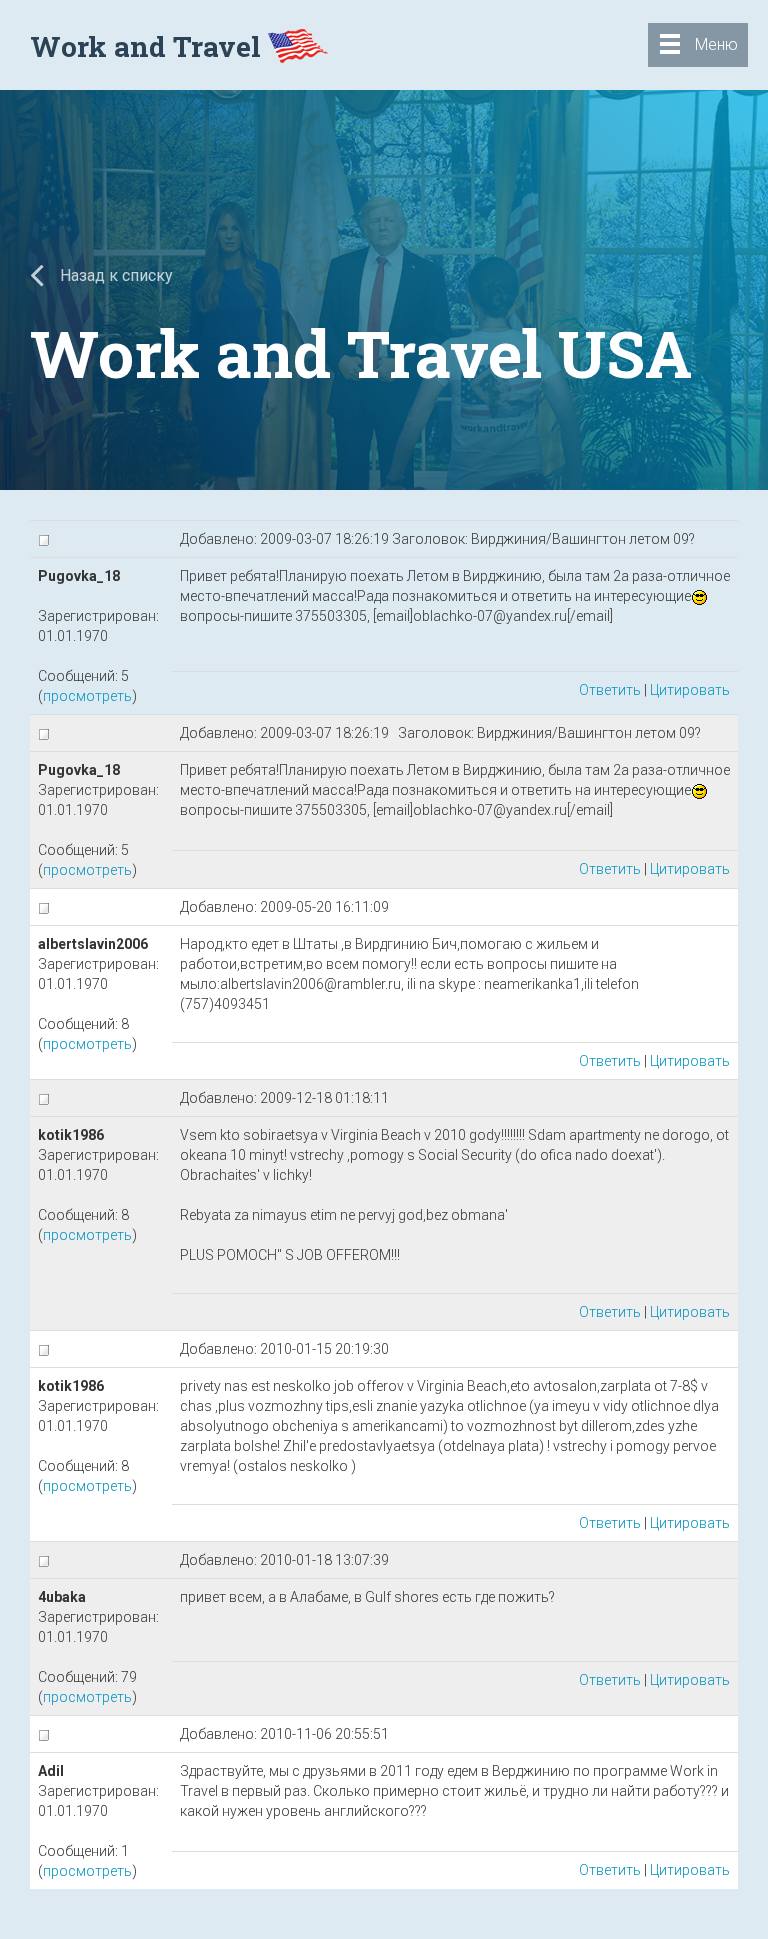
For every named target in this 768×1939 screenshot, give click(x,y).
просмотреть (87, 696)
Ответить (610, 690)
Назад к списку (114, 275)
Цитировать (690, 690)
